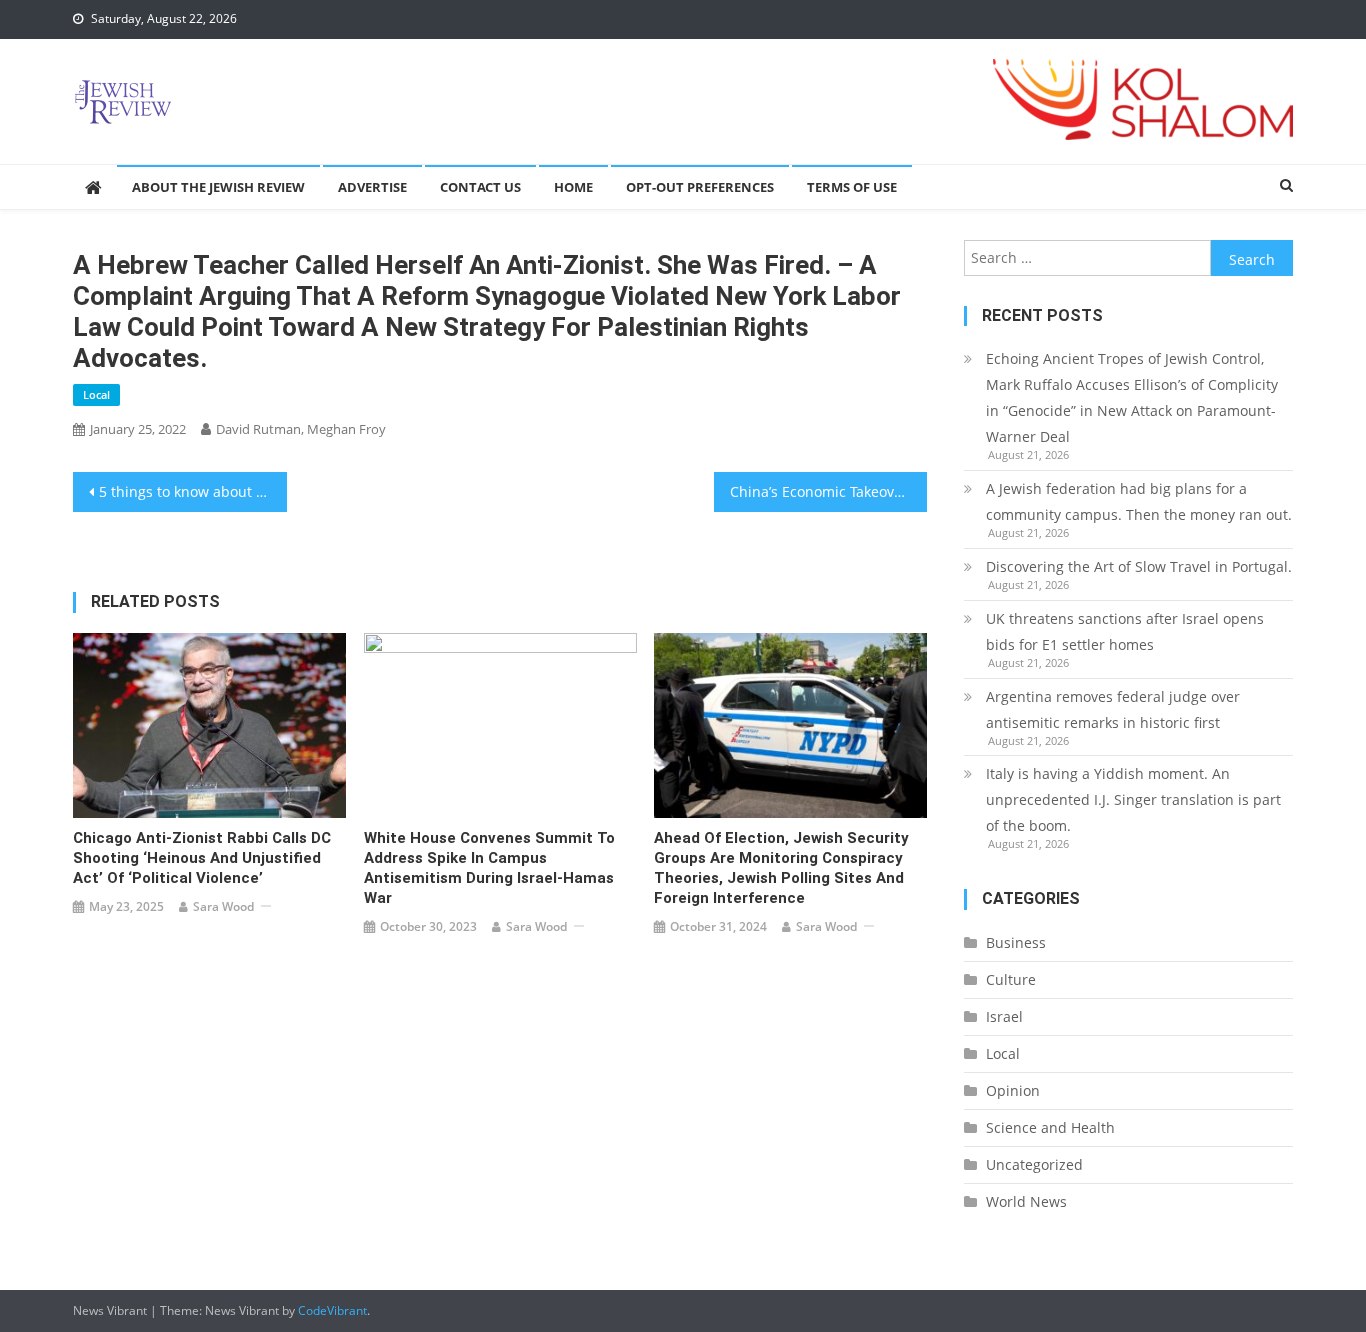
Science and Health (1050, 1127)
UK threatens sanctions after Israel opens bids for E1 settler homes (1125, 631)
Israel (1004, 1016)
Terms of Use (852, 187)
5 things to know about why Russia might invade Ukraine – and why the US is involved (193, 491)
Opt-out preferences (700, 187)
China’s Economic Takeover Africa (829, 491)
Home (573, 187)
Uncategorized (1034, 1164)
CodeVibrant (332, 1310)
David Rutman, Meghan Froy (301, 429)
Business (1016, 942)
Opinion (1013, 1090)
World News (1026, 1201)
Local (96, 394)
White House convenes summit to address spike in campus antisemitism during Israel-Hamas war (489, 868)
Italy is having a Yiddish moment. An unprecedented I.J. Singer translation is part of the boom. (1133, 799)
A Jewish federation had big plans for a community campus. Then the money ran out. (1139, 501)
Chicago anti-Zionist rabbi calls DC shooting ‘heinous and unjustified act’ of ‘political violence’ (202, 858)
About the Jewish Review (218, 187)
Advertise (372, 187)
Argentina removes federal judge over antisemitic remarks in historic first (1113, 709)
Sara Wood (223, 906)
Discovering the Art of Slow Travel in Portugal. (1139, 566)
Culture (1011, 979)
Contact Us (480, 187)
